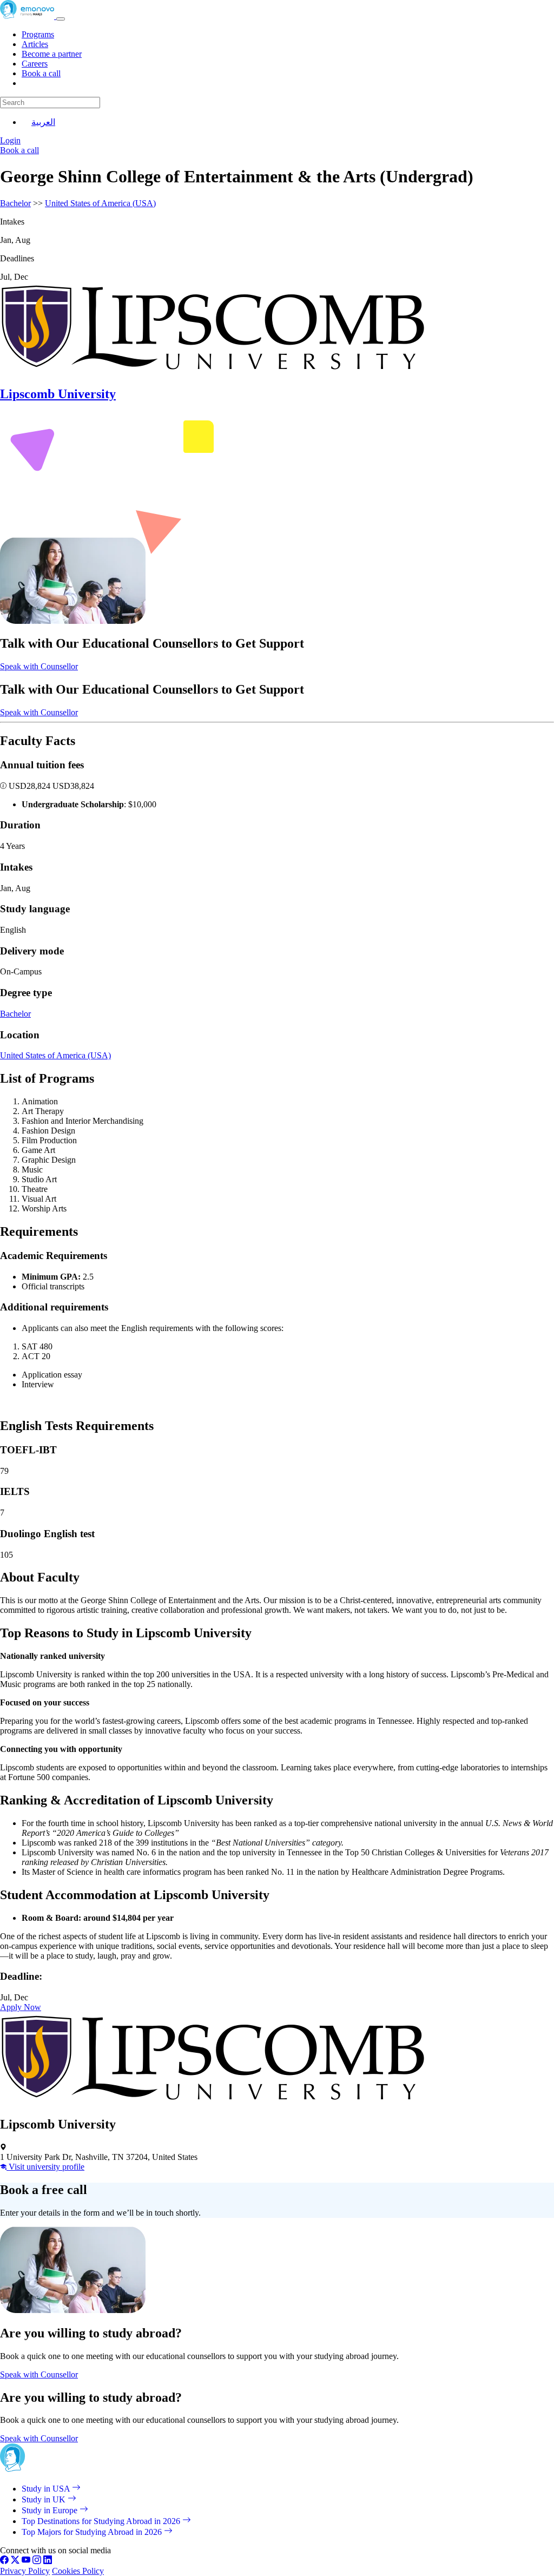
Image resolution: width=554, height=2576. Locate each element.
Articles (35, 44)
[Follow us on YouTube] (26, 2561)
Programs (38, 34)
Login (10, 140)
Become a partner (52, 54)
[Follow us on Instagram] (37, 2561)
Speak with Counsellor (39, 666)
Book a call (41, 73)
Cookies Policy (78, 2571)
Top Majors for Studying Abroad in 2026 (93, 2532)
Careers (35, 64)
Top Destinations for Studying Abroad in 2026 (102, 2521)
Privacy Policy (25, 2571)
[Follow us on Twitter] (15, 2561)
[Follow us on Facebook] (4, 2561)
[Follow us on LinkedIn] (48, 2561)
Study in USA (47, 2489)
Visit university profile (45, 2167)
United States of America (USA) (100, 203)
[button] (4, 786)
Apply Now (21, 2007)
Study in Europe (51, 2510)
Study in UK (45, 2499)
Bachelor (15, 203)
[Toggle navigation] (61, 19)
